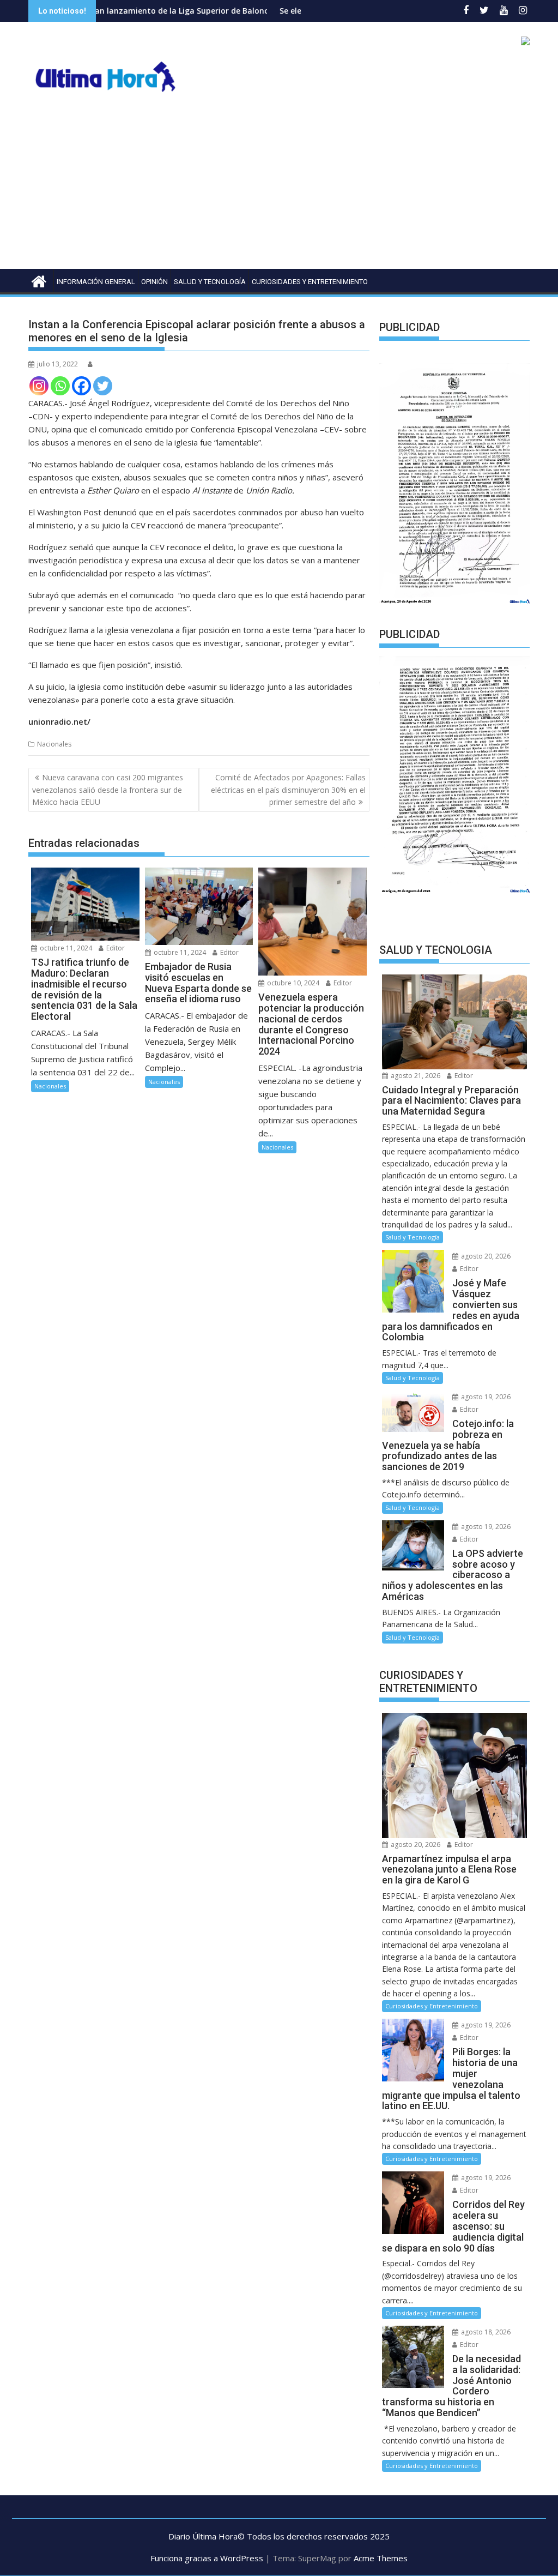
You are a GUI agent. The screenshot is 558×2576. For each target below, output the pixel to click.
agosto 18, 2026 (485, 2332)
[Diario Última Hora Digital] (39, 280)
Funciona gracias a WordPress (207, 2558)
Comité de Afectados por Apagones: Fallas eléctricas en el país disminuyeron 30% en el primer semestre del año (288, 790)
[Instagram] (39, 386)
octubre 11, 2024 (65, 948)
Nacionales (54, 744)
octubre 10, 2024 (292, 983)
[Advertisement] (279, 187)
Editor (115, 948)
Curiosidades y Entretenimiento (310, 282)
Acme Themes (381, 2558)
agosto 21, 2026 (415, 1076)
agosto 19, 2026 (485, 1397)
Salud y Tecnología (210, 282)
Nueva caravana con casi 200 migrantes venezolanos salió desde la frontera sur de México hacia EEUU (108, 790)
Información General (96, 282)
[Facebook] (81, 386)
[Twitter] (103, 386)
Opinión (154, 282)
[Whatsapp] (60, 386)
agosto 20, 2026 (485, 1256)
